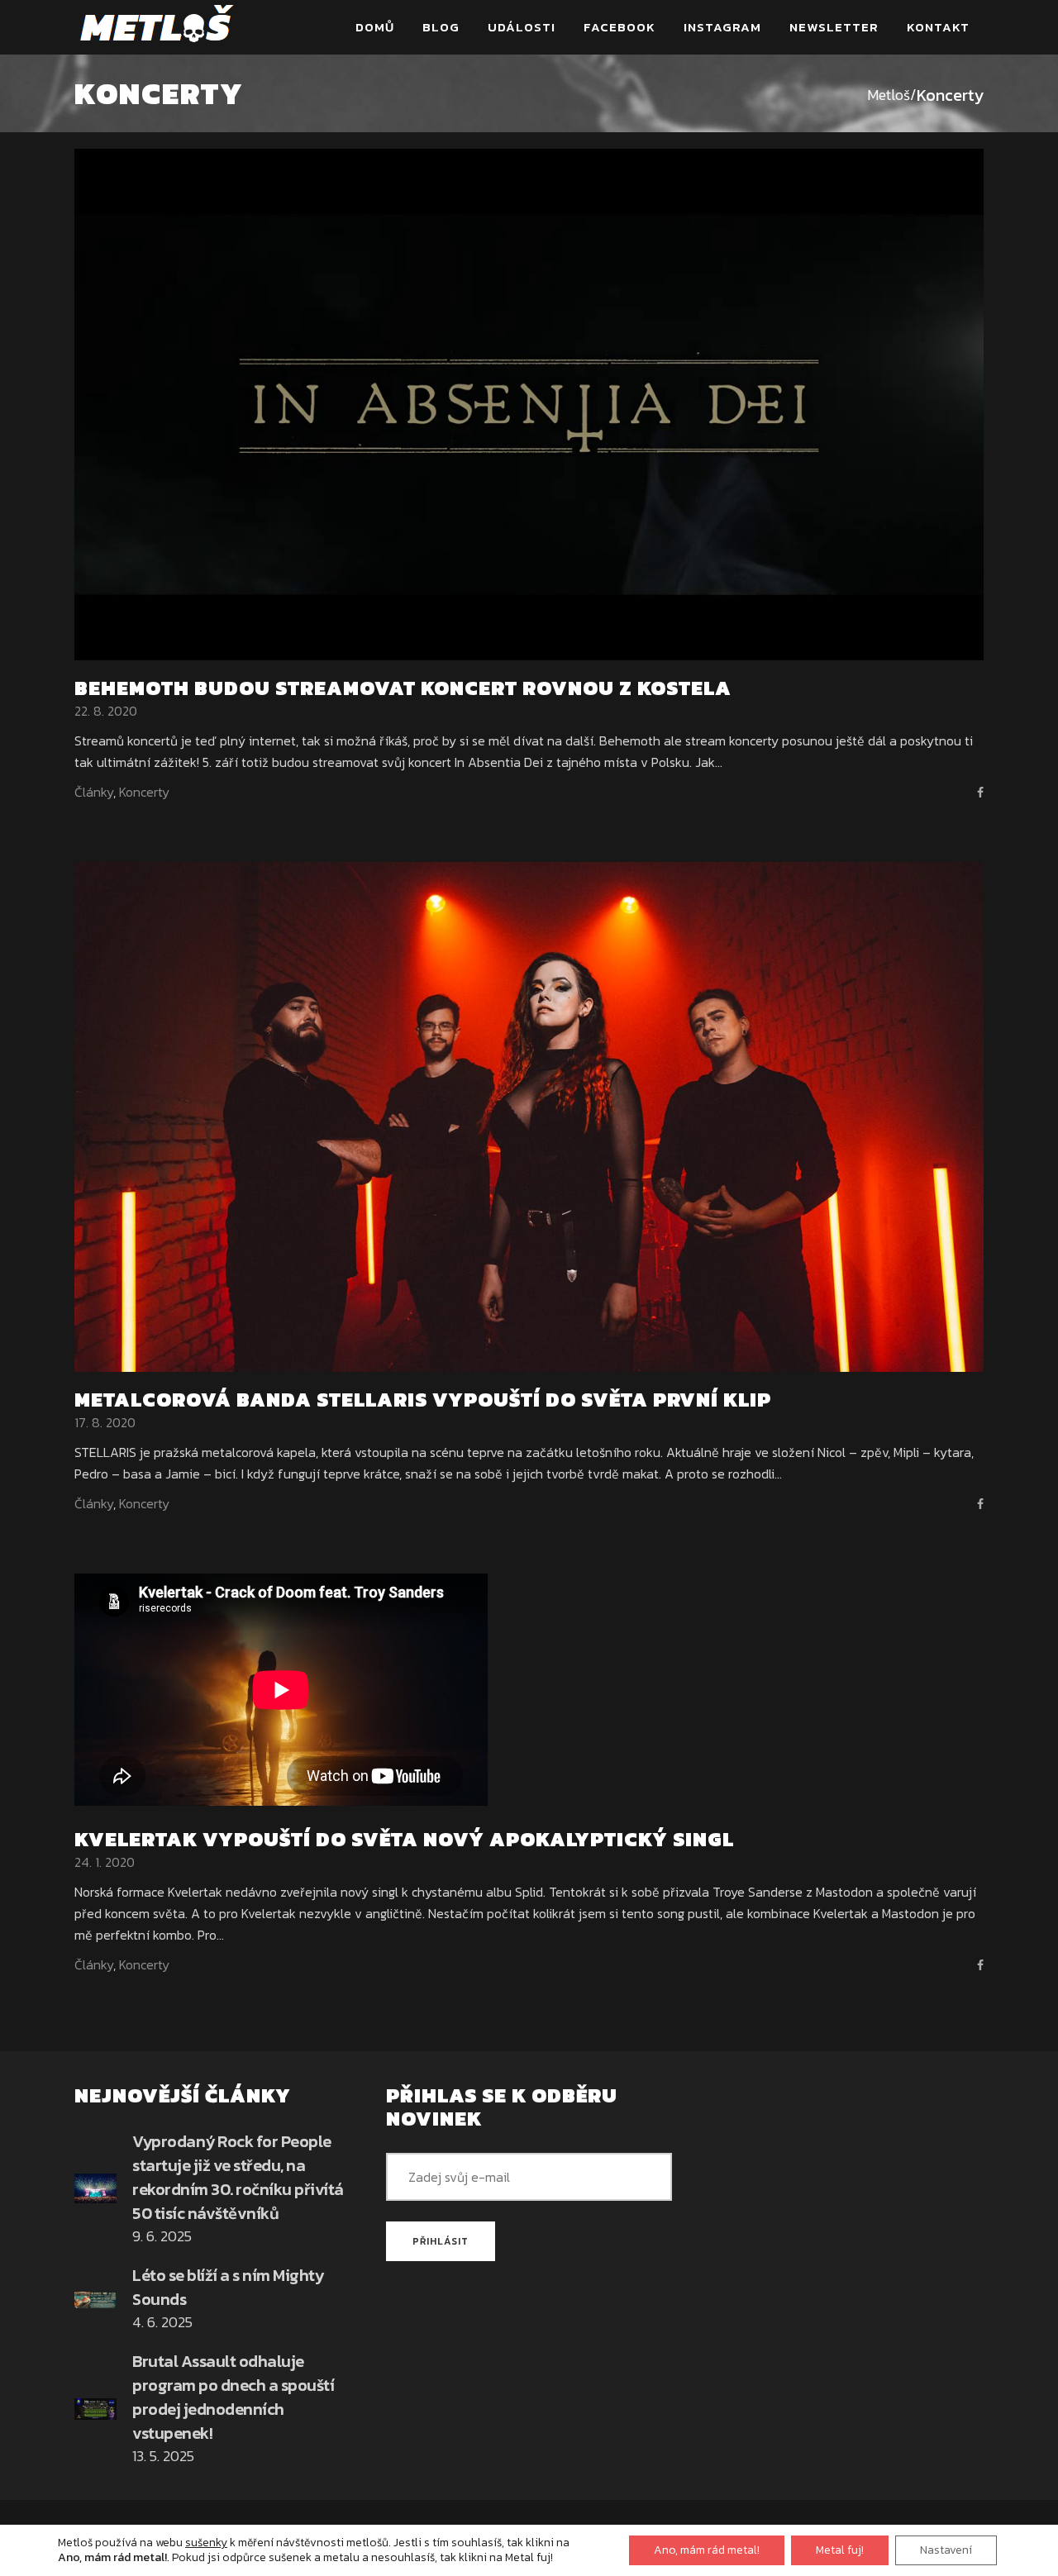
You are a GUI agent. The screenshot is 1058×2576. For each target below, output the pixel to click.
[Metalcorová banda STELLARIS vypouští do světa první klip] (529, 1115)
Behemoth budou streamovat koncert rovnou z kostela (403, 688)
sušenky (206, 2543)
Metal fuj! (840, 2550)
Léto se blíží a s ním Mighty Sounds (228, 2287)
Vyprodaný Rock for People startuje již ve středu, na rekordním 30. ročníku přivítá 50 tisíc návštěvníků (238, 2177)
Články (94, 792)
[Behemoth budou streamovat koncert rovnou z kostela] (529, 402)
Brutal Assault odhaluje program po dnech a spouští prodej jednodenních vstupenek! (233, 2397)
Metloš (889, 95)
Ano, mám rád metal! (707, 2550)
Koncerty (144, 792)
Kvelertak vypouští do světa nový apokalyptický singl (404, 1839)
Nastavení (946, 2550)
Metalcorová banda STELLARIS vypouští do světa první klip (423, 1400)
